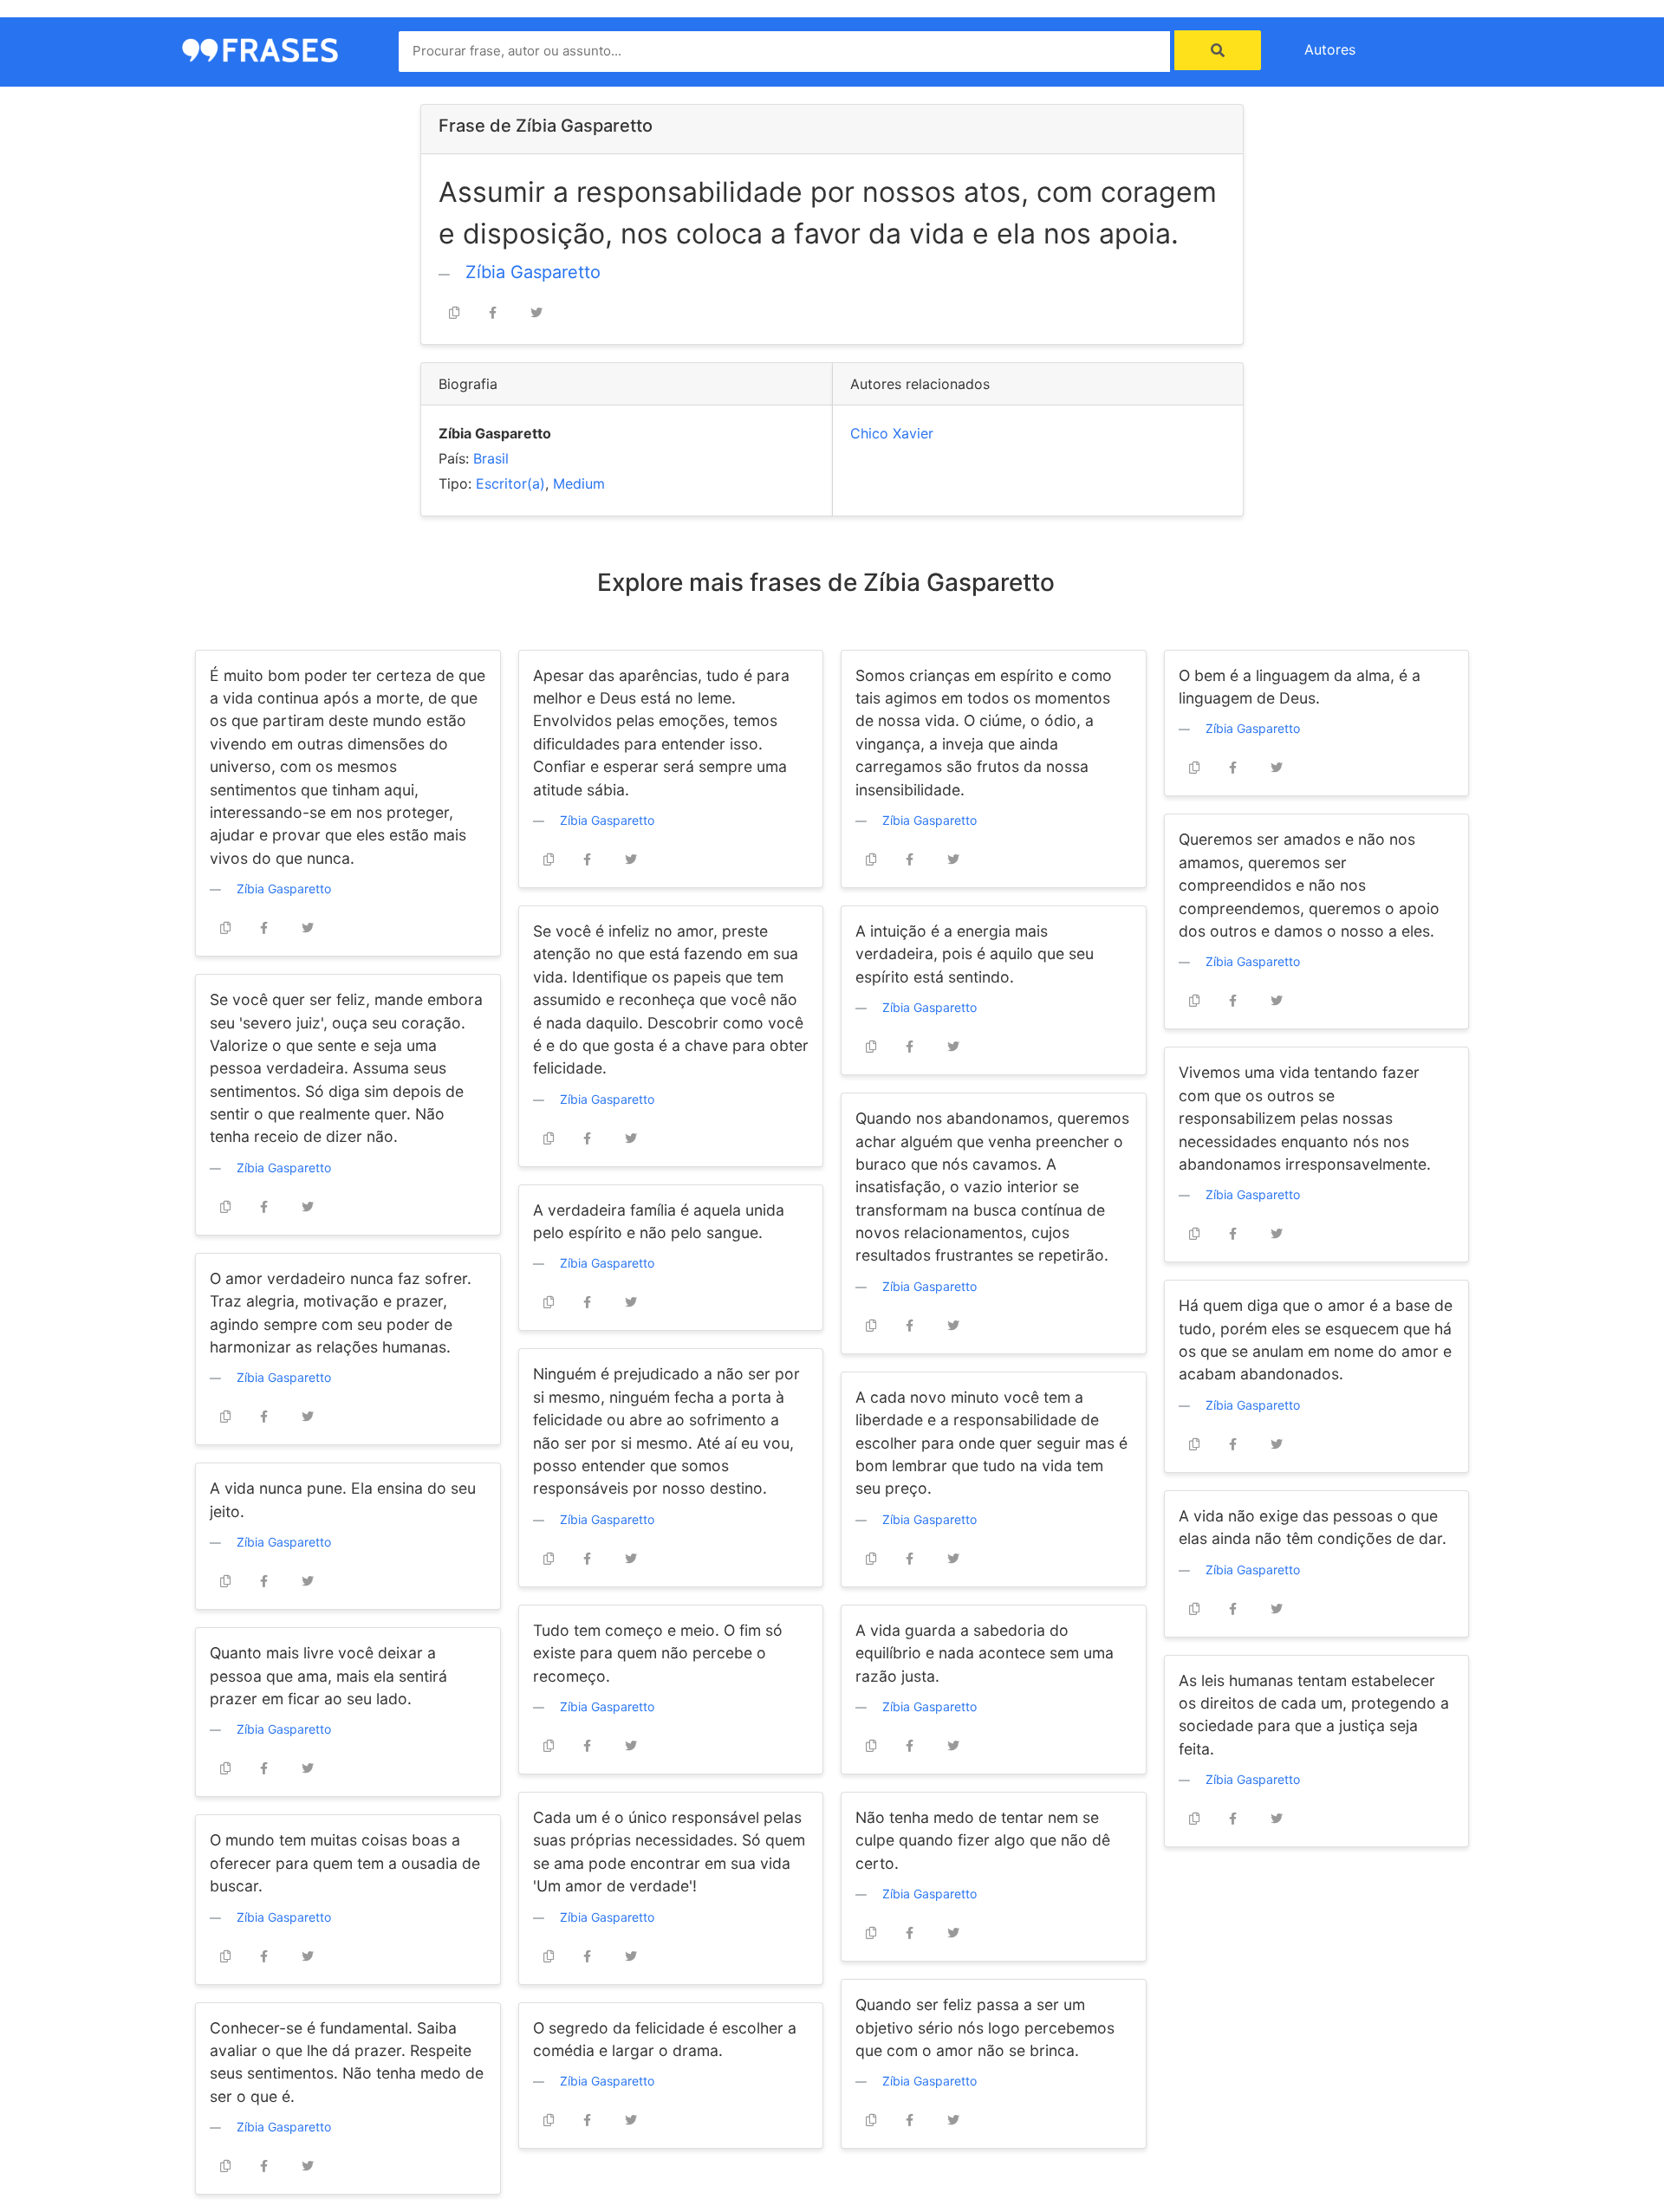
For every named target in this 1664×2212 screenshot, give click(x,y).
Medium (579, 483)
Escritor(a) (510, 483)
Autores (1330, 49)
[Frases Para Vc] (260, 49)
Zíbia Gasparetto (533, 272)
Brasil (491, 458)
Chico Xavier (892, 433)
